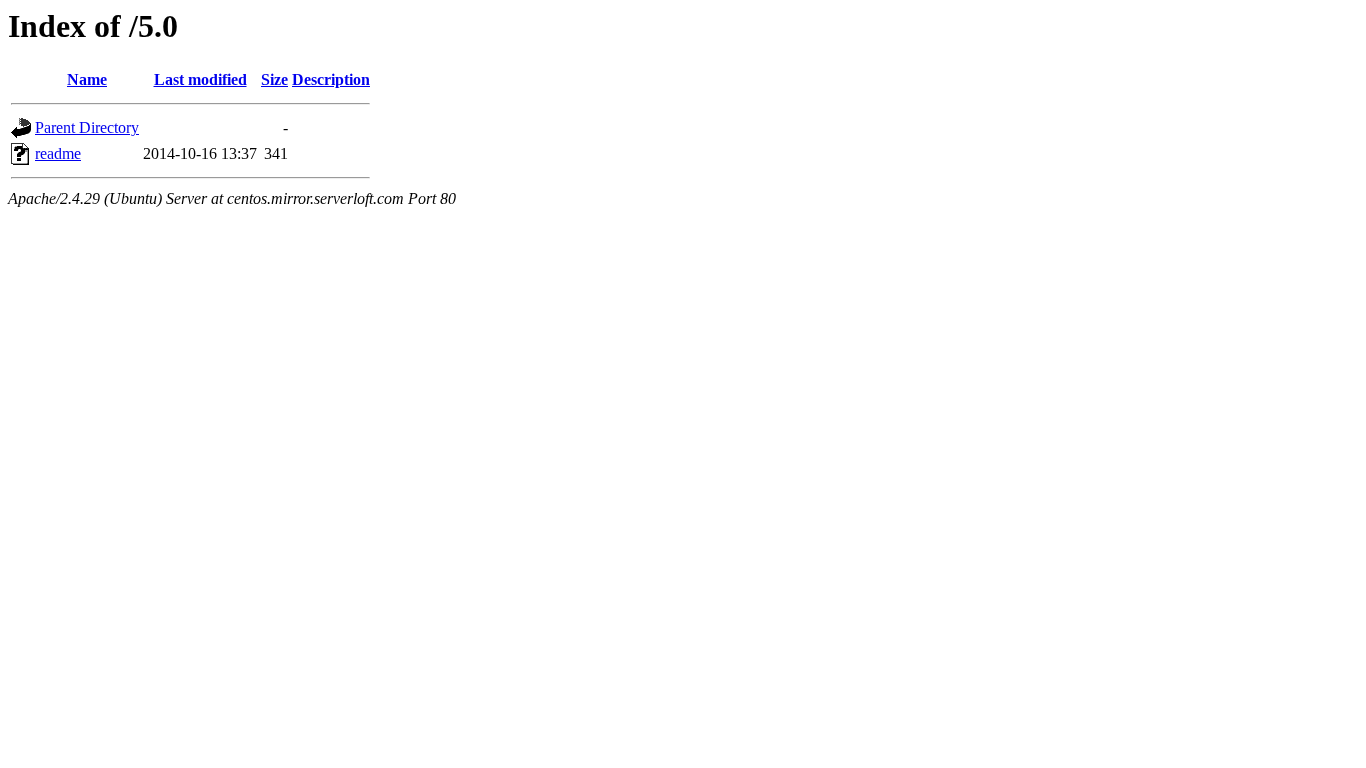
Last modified (200, 79)
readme (58, 153)
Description (331, 79)
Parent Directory (87, 127)
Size (274, 79)
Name (87, 79)
